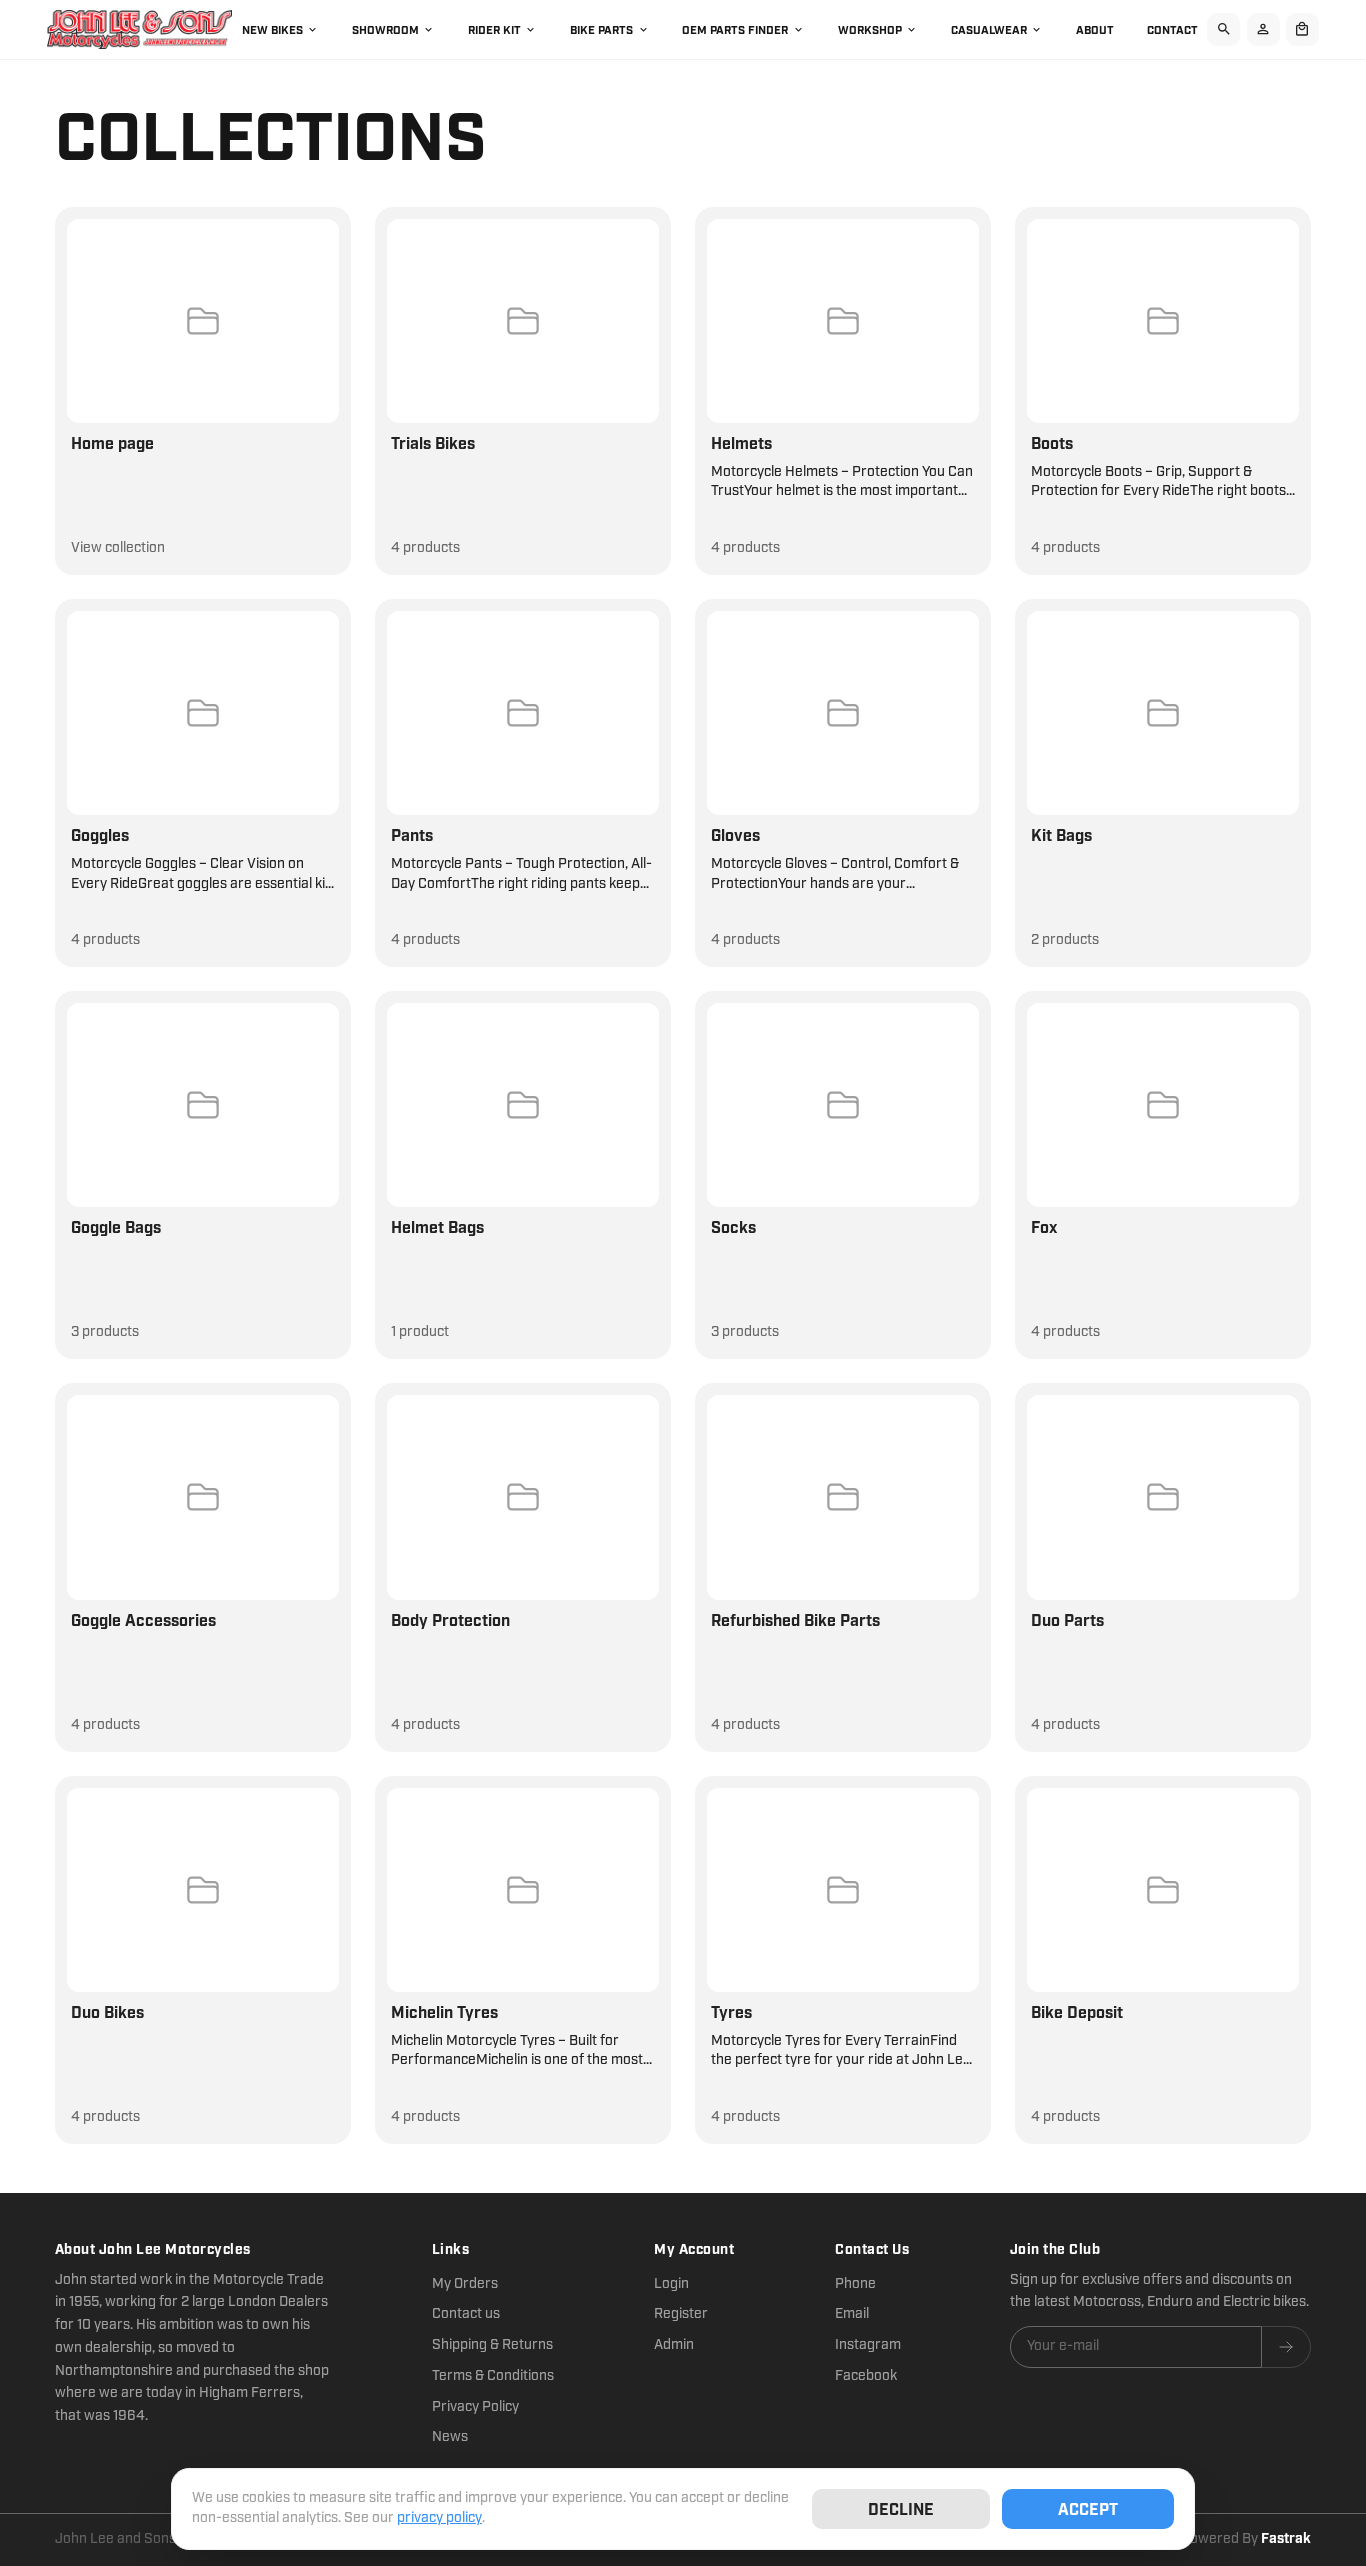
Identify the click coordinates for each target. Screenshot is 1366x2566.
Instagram (868, 2345)
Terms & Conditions (493, 2376)
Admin (674, 2345)
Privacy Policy (475, 2407)
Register (681, 2314)
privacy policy (439, 2518)
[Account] (1263, 29)
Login (671, 2284)
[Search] (1223, 29)
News (450, 2437)
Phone (855, 2284)
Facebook (866, 2376)
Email (852, 2314)
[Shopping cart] (1302, 29)
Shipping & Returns (492, 2345)
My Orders (465, 2284)
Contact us (466, 2314)
